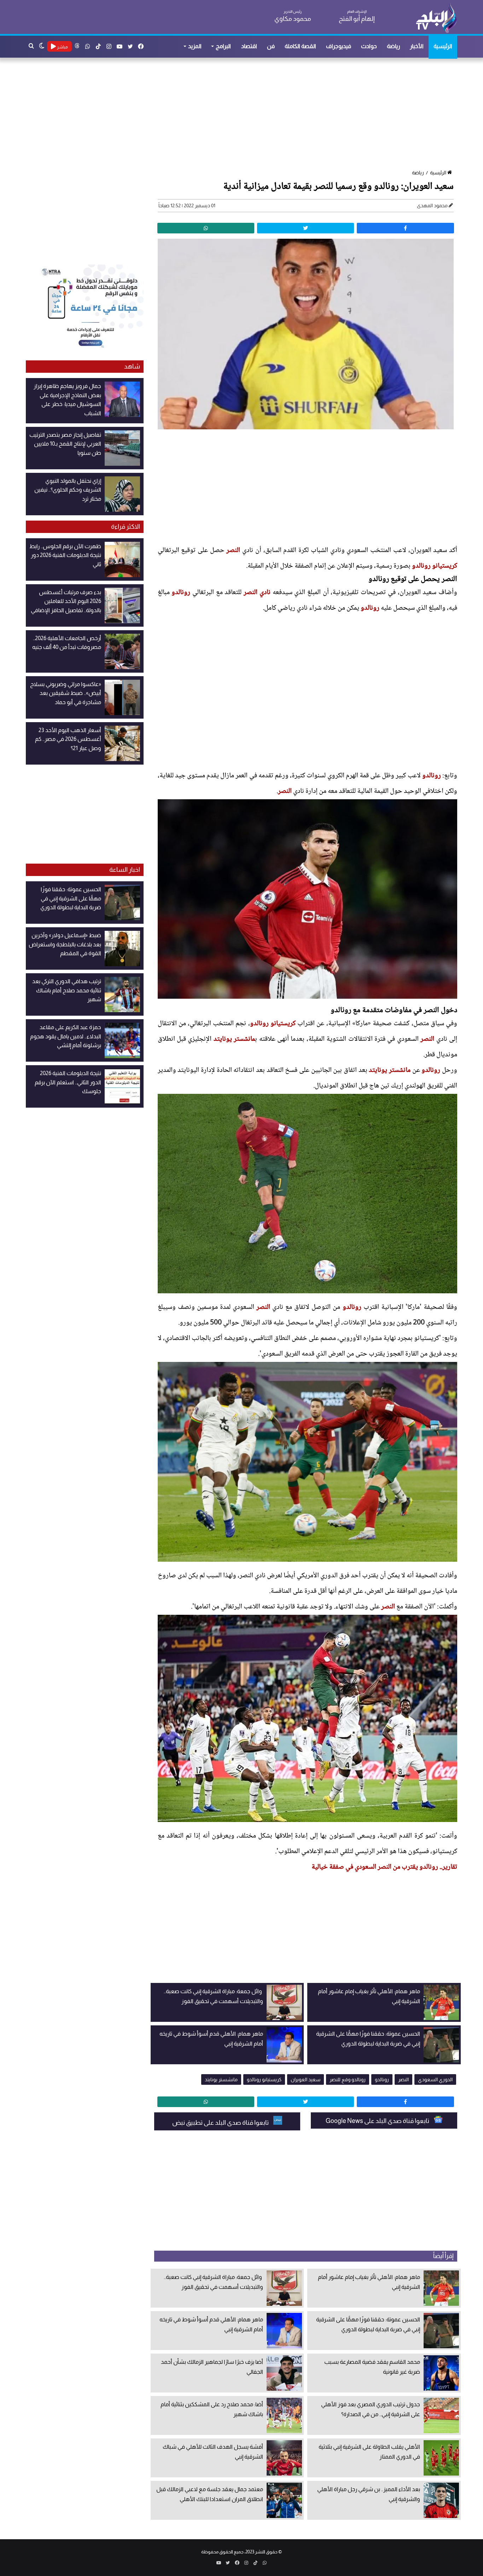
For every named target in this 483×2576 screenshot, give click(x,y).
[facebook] (405, 228)
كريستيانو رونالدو (435, 566)
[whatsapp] (206, 228)
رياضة (393, 46)
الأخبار (417, 46)
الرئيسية (443, 46)
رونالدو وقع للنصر (348, 2079)
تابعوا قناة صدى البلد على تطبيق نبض (221, 2123)
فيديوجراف (339, 46)
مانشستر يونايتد (234, 1039)
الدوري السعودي (435, 2079)
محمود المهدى (432, 205)
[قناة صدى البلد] (436, 18)
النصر (233, 551)
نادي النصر (257, 593)
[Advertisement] (245, 114)
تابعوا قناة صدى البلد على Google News (378, 2121)
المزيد (195, 46)
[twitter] (305, 228)
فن (271, 46)
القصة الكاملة (300, 46)
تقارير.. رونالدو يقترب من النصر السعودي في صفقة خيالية (384, 1867)
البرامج (223, 46)
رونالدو (181, 593)
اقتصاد (249, 46)
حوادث (369, 46)
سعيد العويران (305, 2079)
